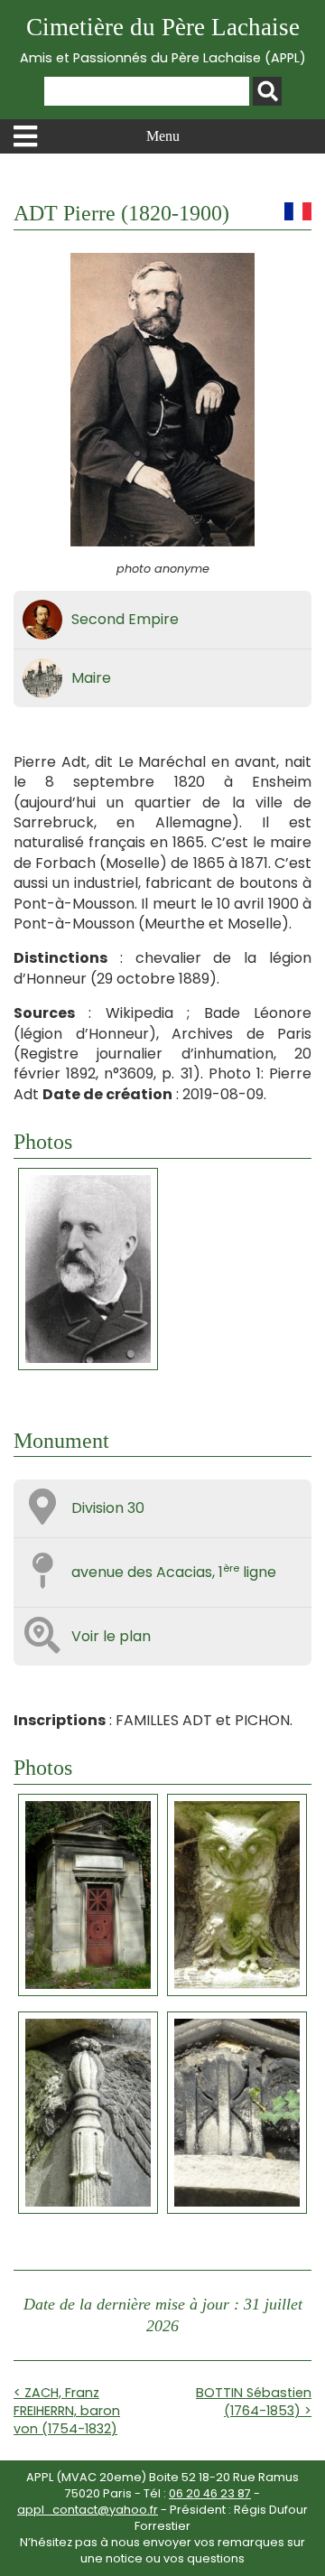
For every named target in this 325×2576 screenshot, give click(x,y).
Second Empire (125, 619)
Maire (91, 678)
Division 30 (108, 1508)
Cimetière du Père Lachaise (163, 40)
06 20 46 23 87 (210, 2493)
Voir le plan (111, 1636)
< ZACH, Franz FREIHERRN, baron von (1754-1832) (67, 2411)
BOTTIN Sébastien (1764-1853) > (254, 2402)
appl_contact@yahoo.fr (88, 2510)
